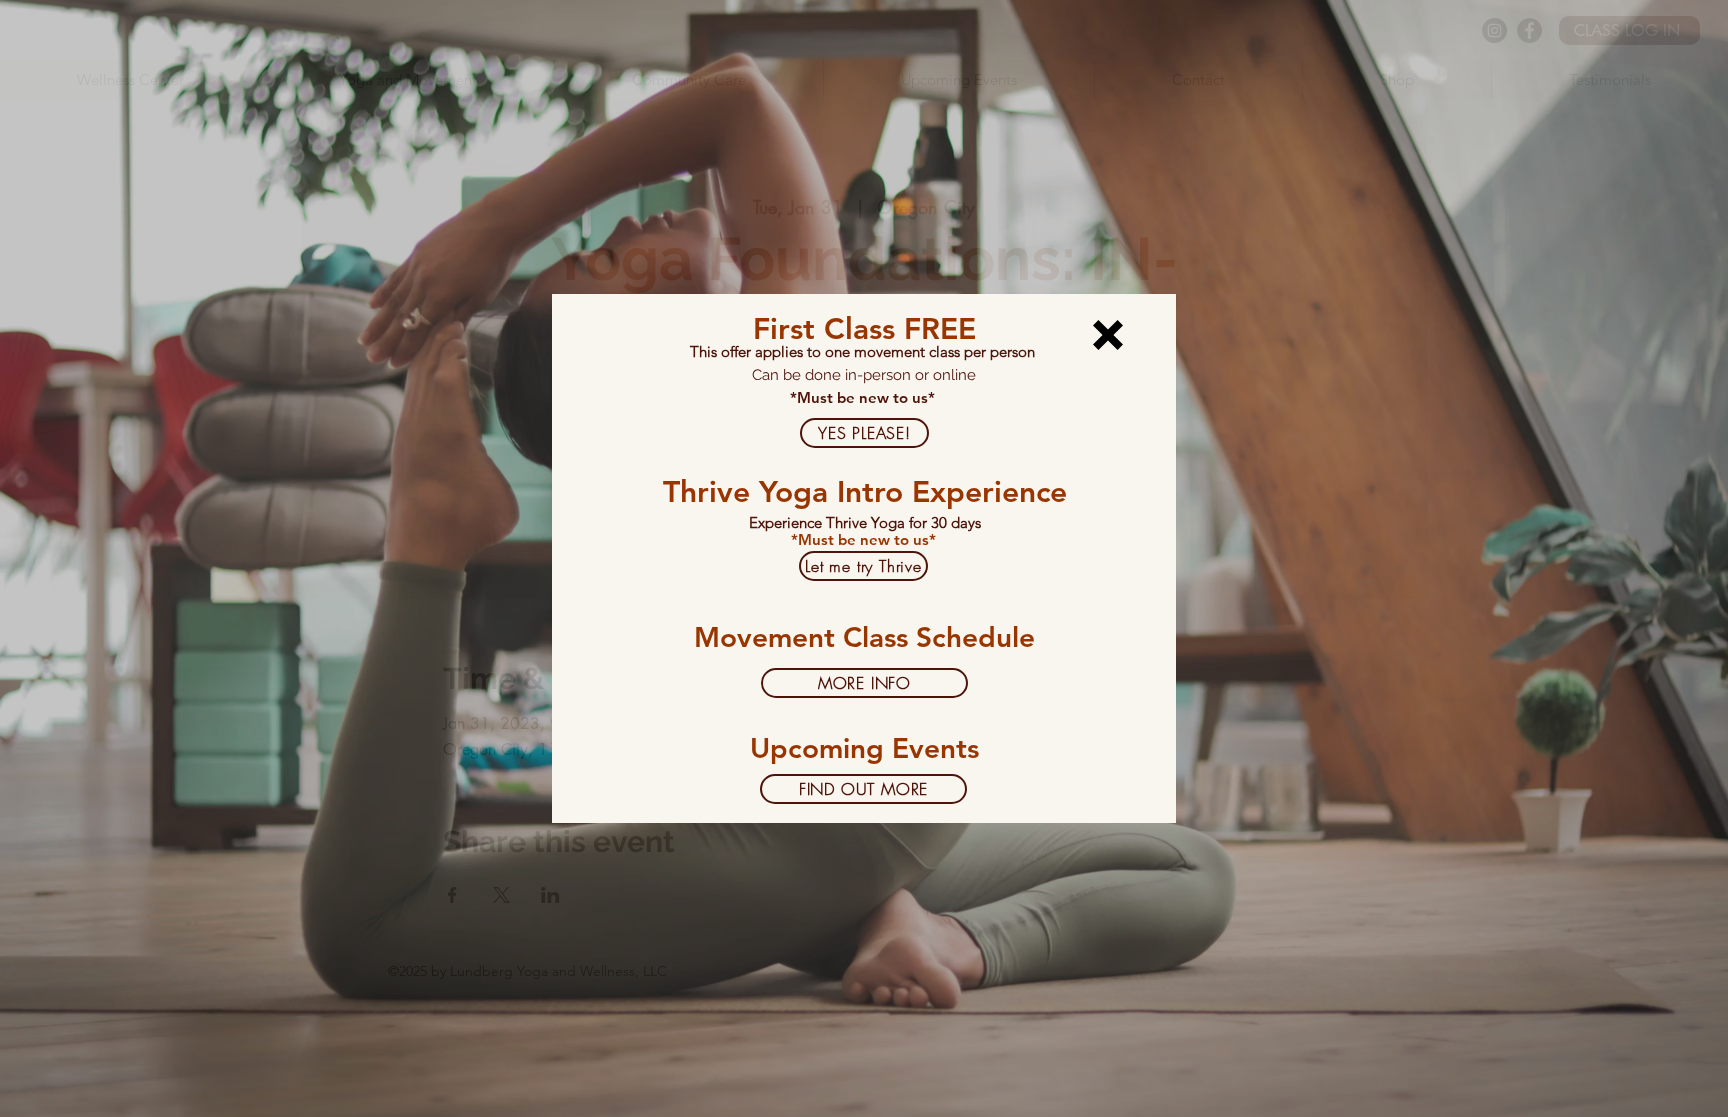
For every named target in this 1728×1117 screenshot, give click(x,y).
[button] (1108, 335)
